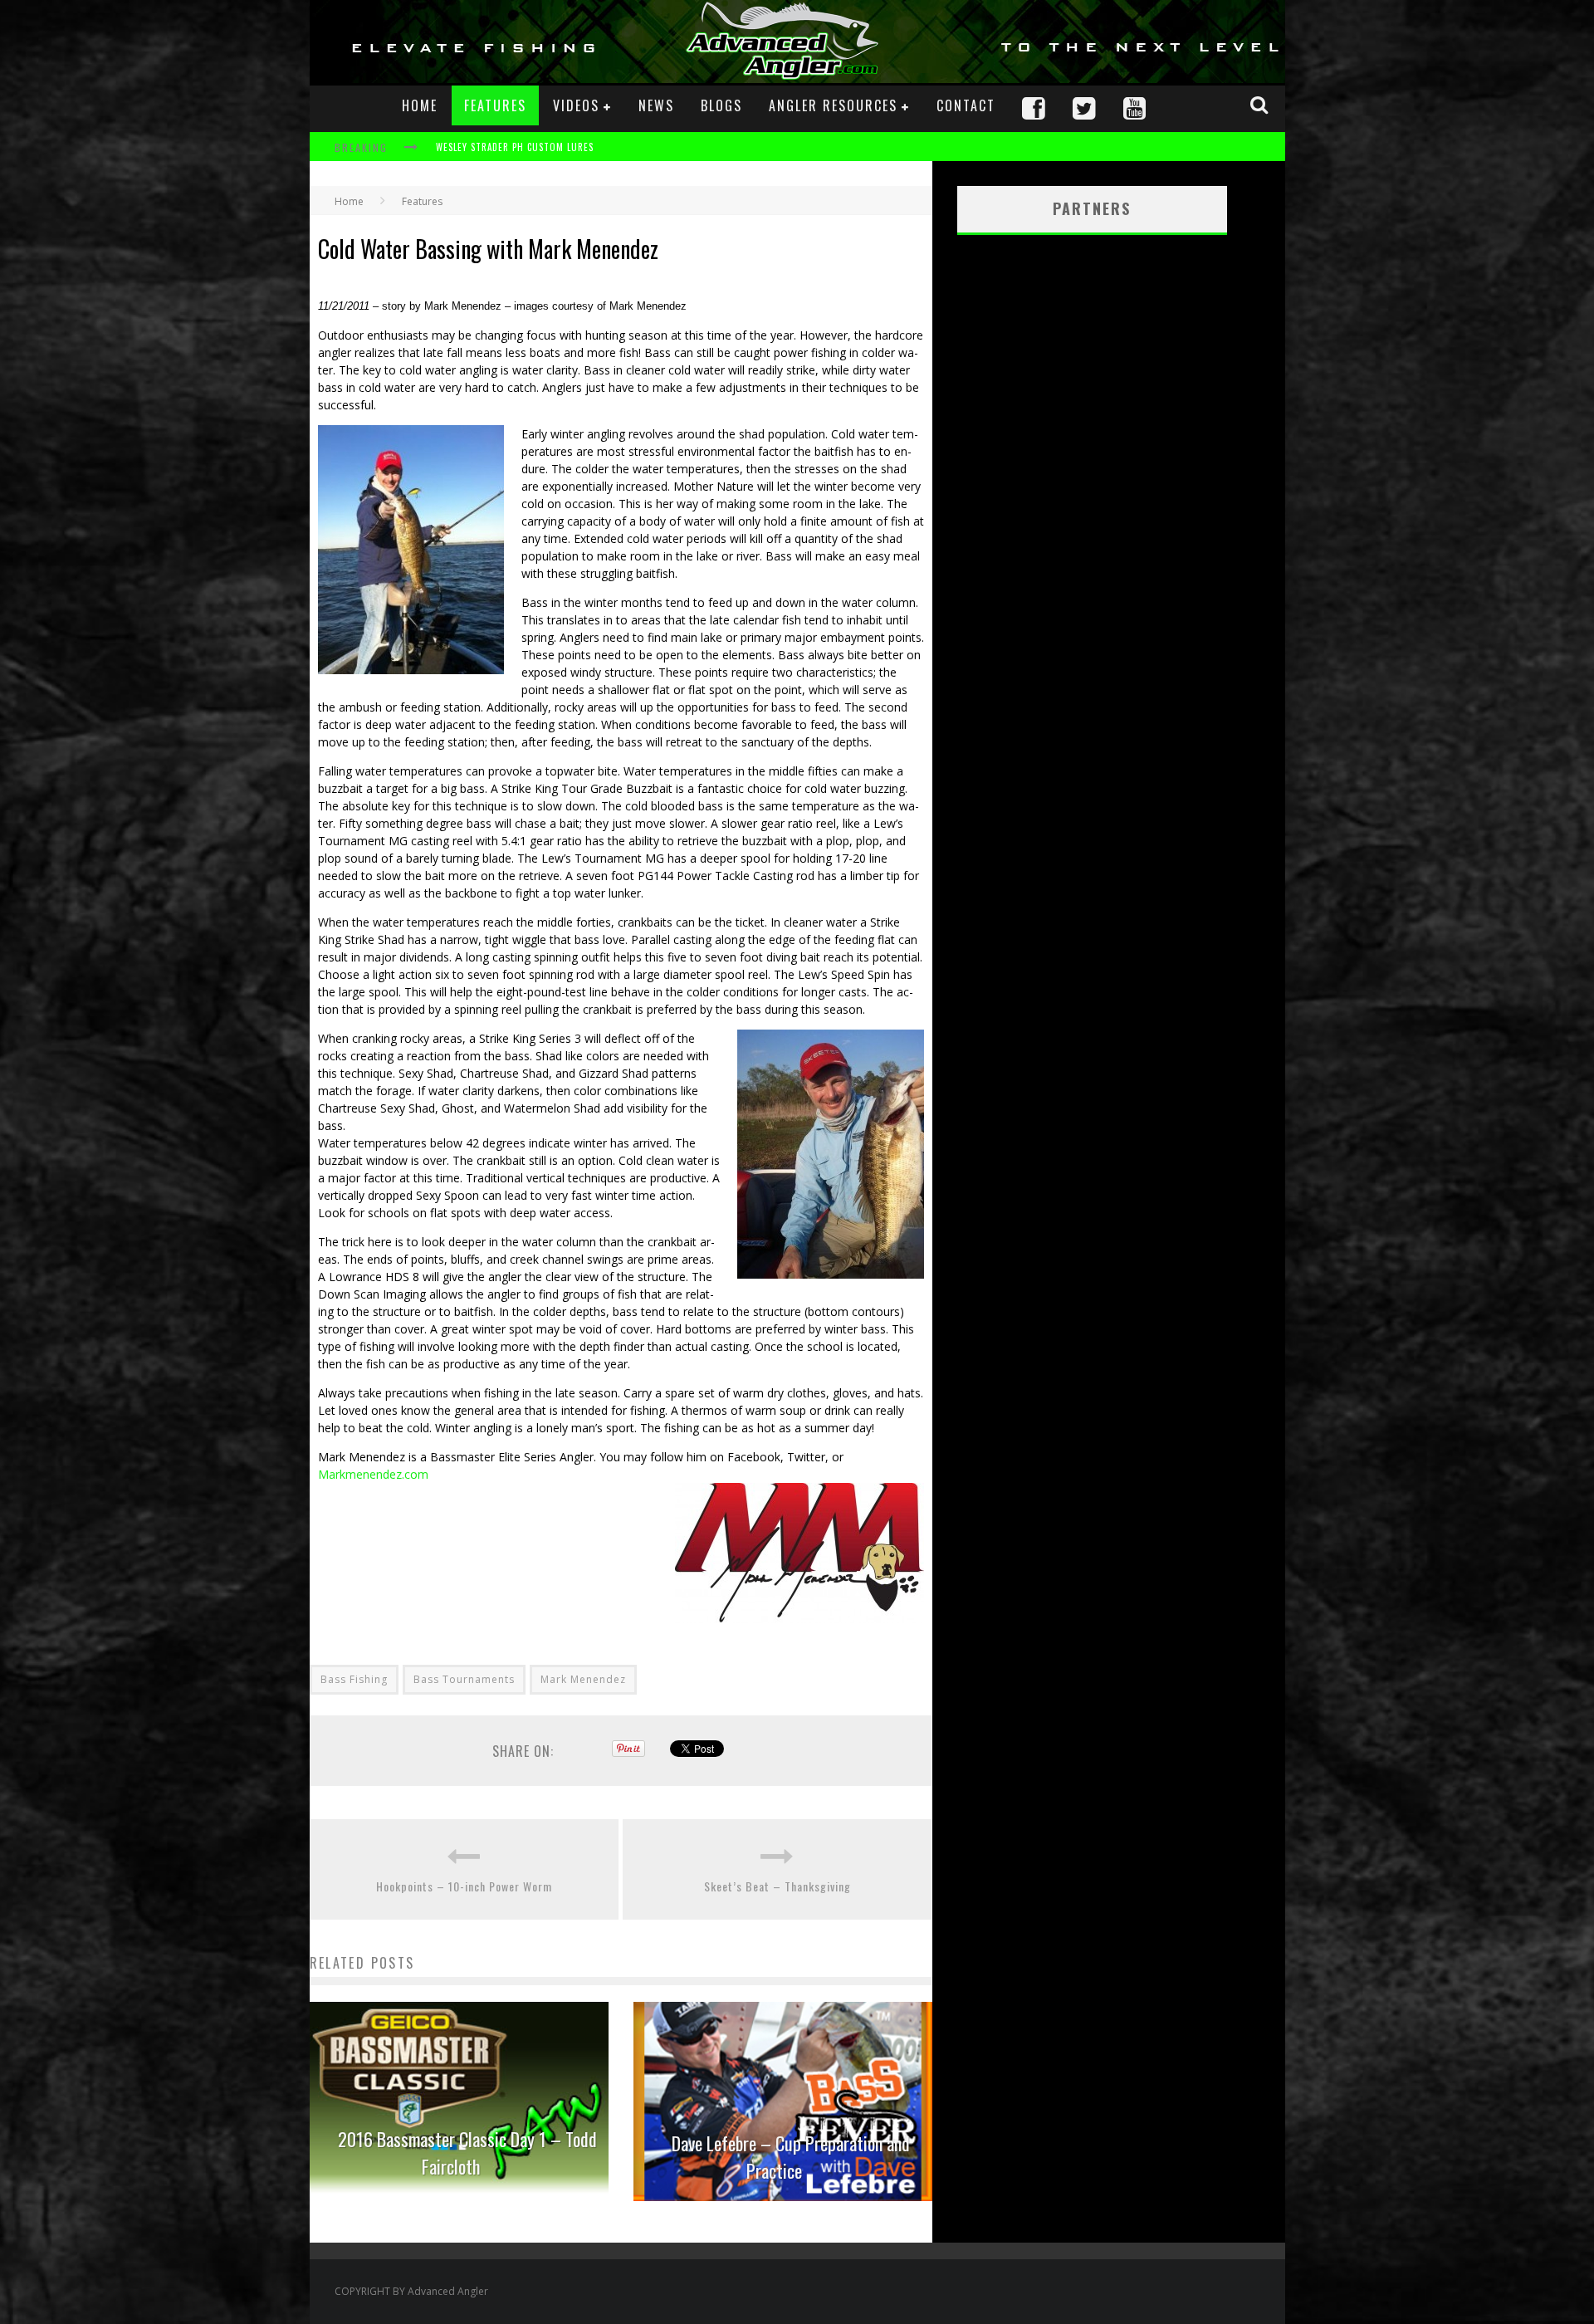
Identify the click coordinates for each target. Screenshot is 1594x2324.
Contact (966, 105)
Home (420, 105)
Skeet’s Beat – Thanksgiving (777, 1886)
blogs (721, 105)
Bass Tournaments (464, 1679)
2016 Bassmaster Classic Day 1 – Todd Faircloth (467, 2153)
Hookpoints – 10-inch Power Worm (464, 1886)
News (656, 105)
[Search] (1261, 105)
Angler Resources (833, 105)
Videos (576, 105)
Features (495, 105)
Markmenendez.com (373, 1474)
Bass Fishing (354, 1679)
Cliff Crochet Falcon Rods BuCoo (515, 149)
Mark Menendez (583, 1679)
